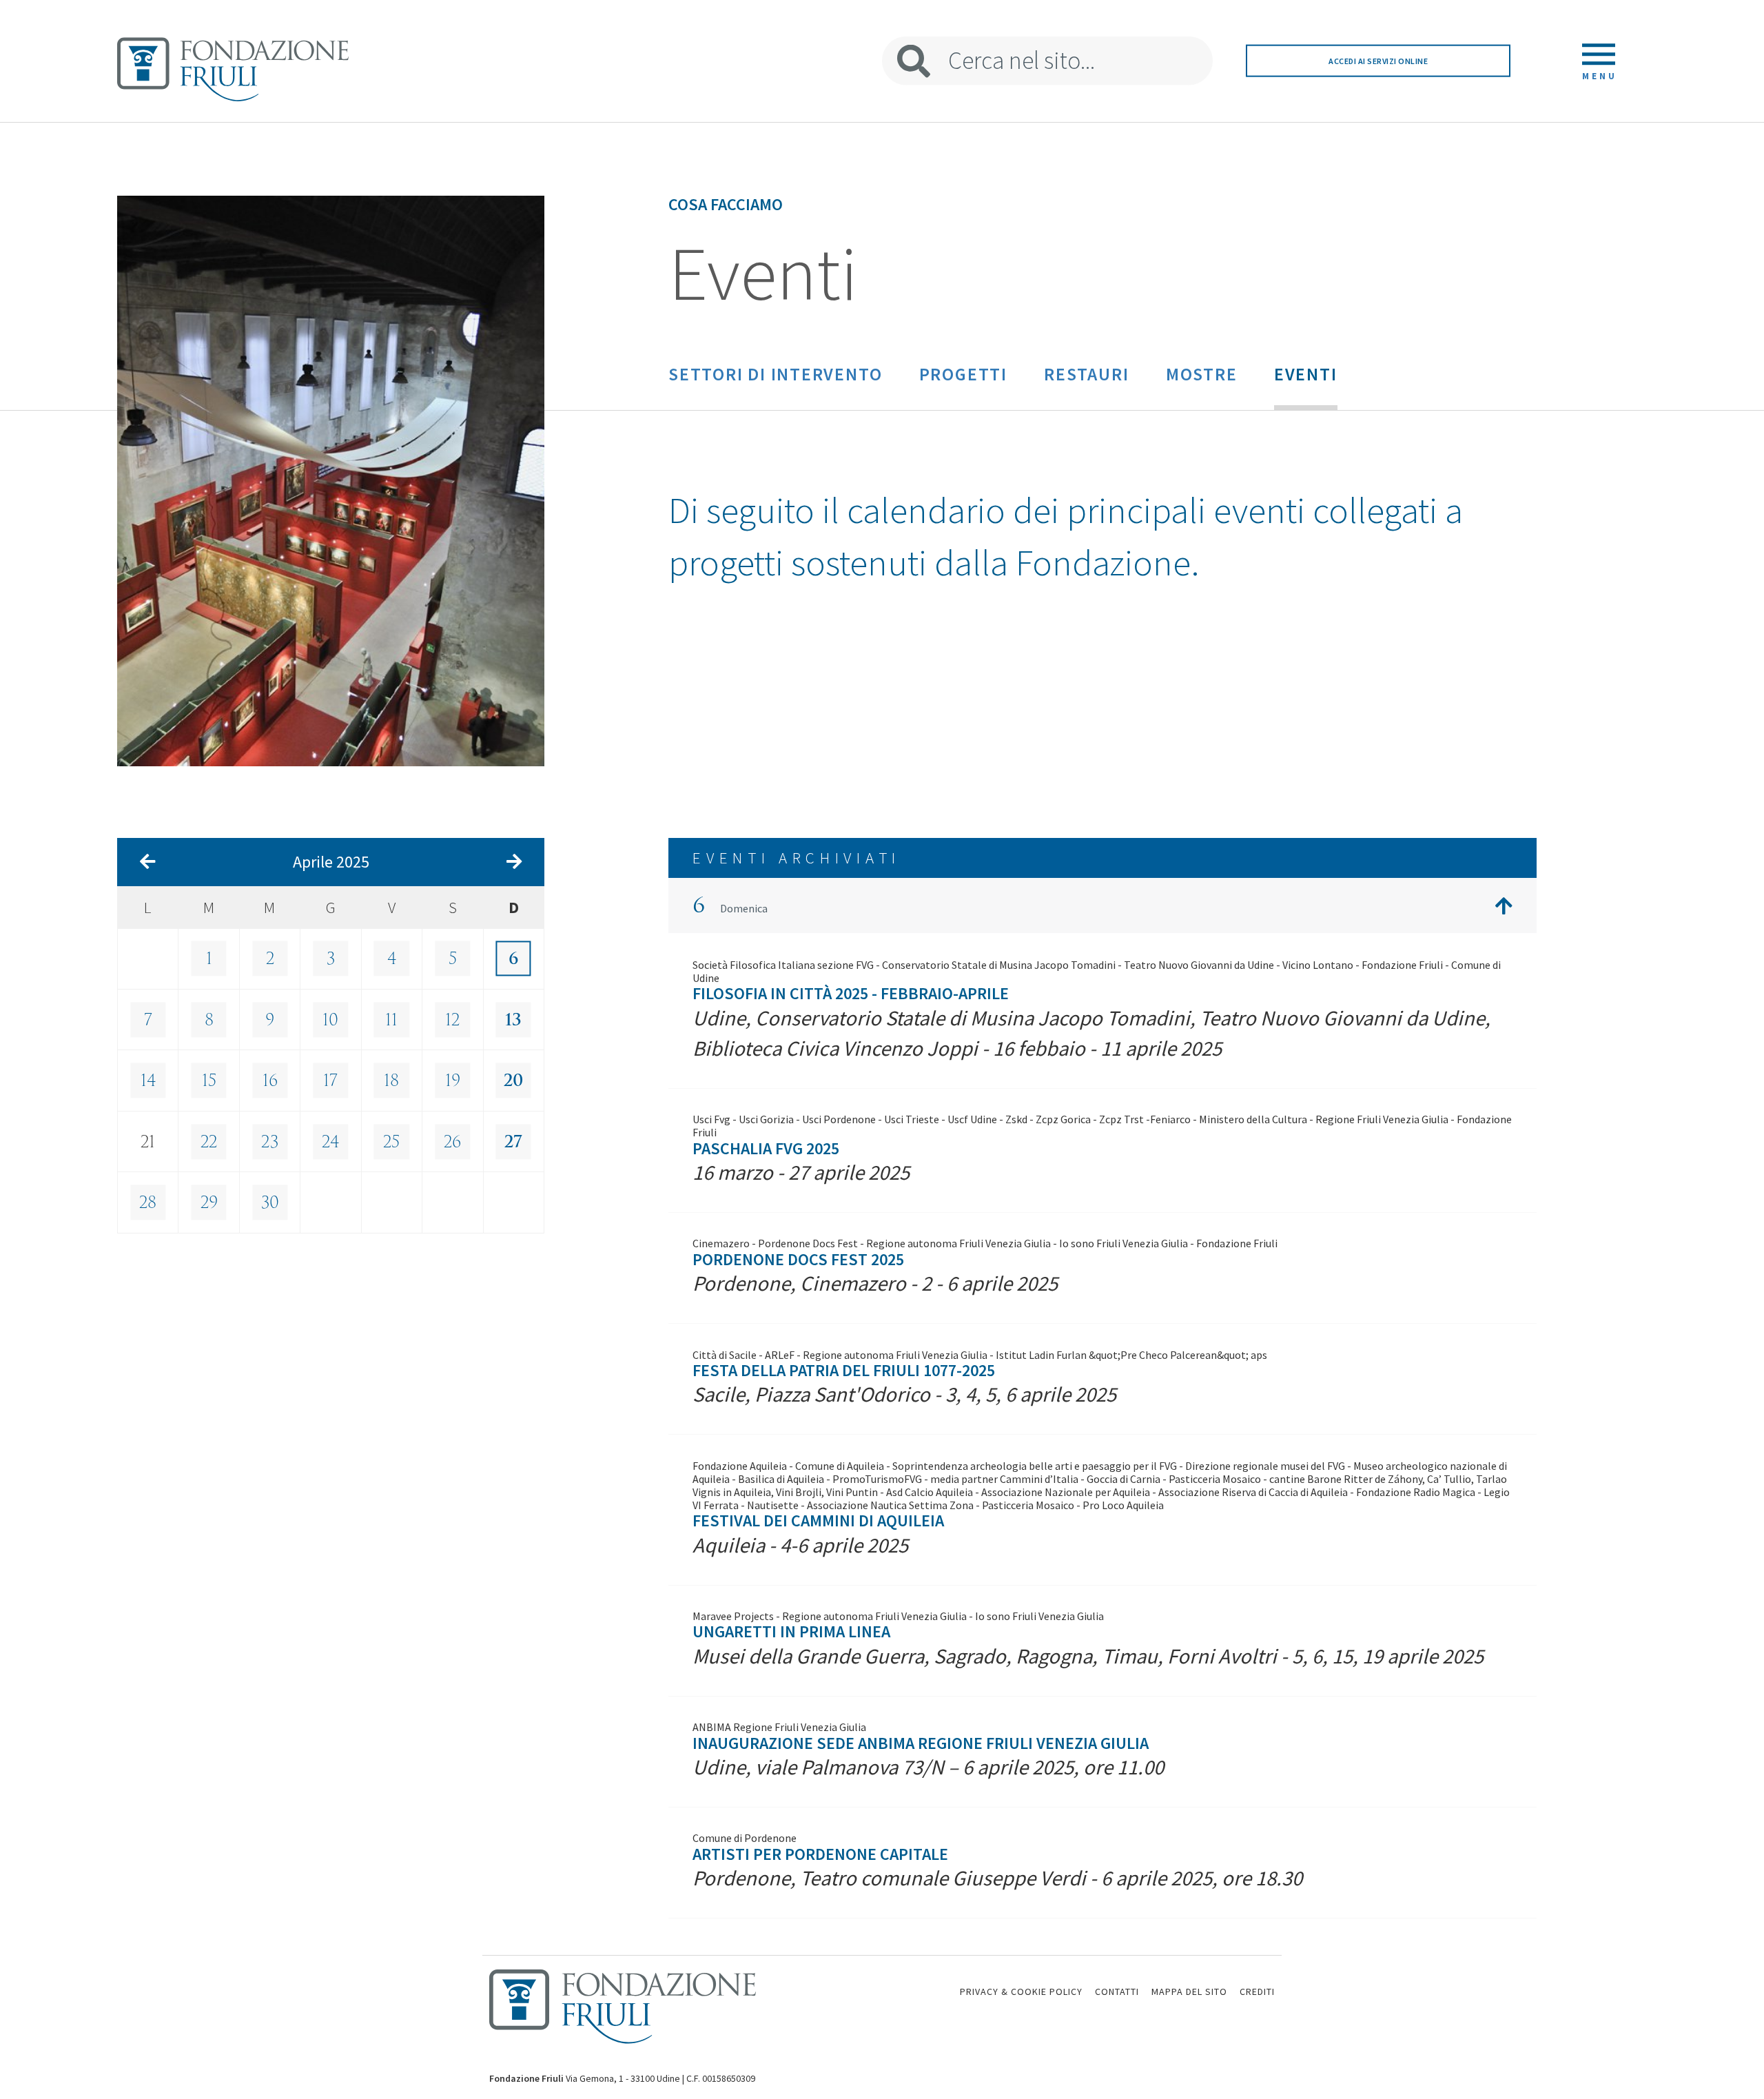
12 (452, 1020)
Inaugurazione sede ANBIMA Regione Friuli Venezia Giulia (921, 1743)
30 (270, 1202)
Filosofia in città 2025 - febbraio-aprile (851, 993)
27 (513, 1142)
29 (209, 1202)
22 (209, 1142)
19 (453, 1081)
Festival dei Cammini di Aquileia (818, 1521)
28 (148, 1202)
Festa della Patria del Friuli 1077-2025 (844, 1370)
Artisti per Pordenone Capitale (820, 1854)
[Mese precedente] (148, 862)
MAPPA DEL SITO (1189, 1992)
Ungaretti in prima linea (791, 1631)
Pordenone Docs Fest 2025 (798, 1259)
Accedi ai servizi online (1378, 61)
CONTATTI (1117, 1992)
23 (270, 1142)
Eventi (1306, 374)
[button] (1102, 905)
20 (513, 1081)
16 (270, 1081)
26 (452, 1142)
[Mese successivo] (514, 862)
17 (330, 1081)
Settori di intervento (775, 374)
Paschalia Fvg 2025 (766, 1148)
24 (330, 1142)
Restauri (1086, 374)
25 (391, 1142)
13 (513, 1020)
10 (330, 1020)
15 (209, 1081)
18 (391, 1081)
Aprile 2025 (331, 862)
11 (391, 1020)
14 (148, 1081)
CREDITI (1257, 1992)
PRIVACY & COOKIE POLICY (1021, 1992)
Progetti (963, 374)
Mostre (1202, 374)
